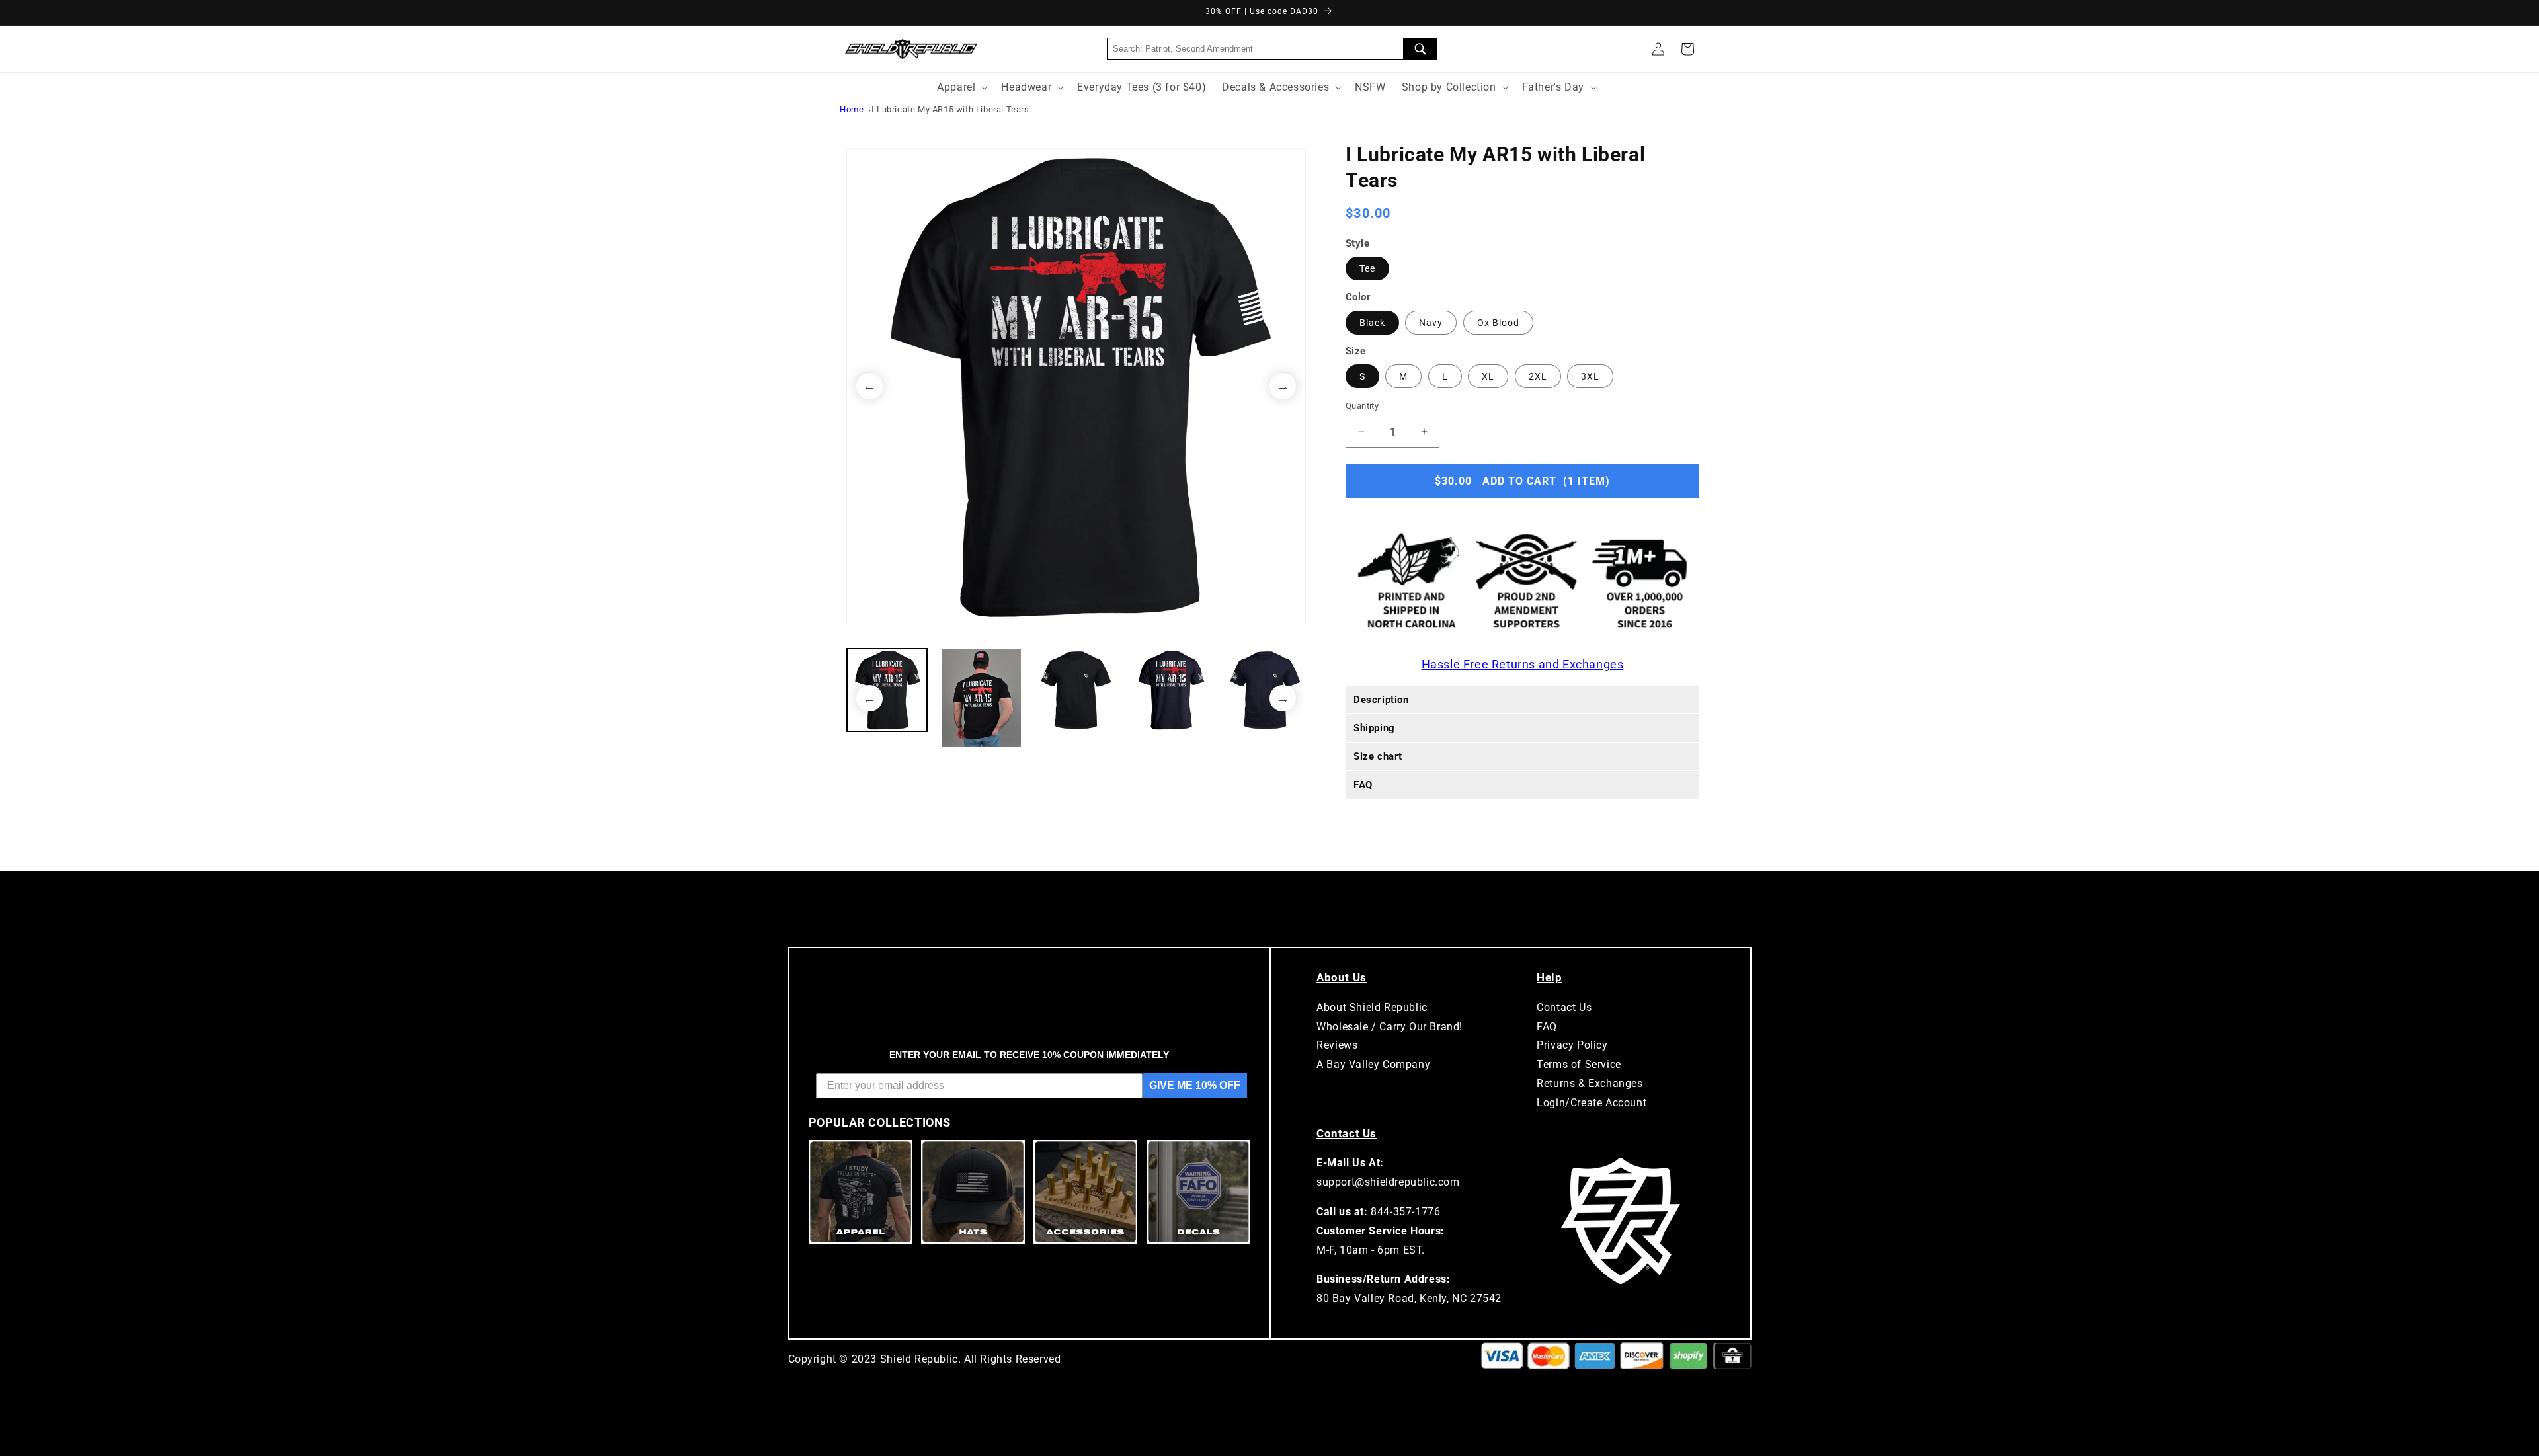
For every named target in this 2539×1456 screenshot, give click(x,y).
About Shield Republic (1372, 1007)
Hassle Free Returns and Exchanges (1523, 664)
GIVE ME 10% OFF (1195, 1085)
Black (1372, 323)
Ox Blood (1498, 323)
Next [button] (1283, 386)
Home (852, 109)
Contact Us (1564, 1007)
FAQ (1547, 1027)
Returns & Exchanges (1590, 1083)
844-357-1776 (1405, 1212)
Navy (1431, 323)
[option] (1076, 386)
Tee (1367, 268)
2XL (1538, 376)
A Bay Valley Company (1373, 1064)
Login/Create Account (1592, 1103)
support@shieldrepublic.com (1388, 1182)
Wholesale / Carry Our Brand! (1390, 1027)
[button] (1687, 49)
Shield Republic (919, 1359)
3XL (1590, 376)
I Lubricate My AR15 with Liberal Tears (950, 109)
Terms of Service (1579, 1064)
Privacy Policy (1572, 1045)
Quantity (1362, 406)
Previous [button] (869, 386)
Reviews (1337, 1045)
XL (1488, 376)
